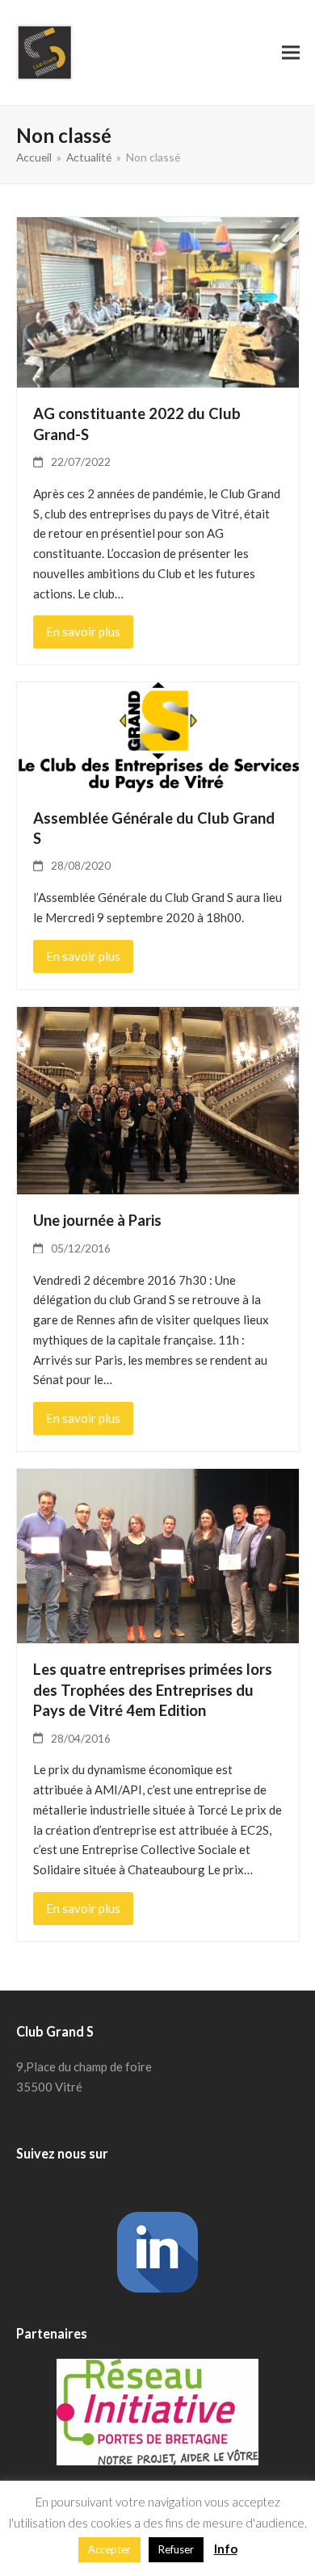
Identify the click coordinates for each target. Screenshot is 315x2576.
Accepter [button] (109, 2549)
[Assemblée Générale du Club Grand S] (158, 736)
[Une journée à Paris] (158, 1099)
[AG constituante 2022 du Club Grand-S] (158, 300)
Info (226, 2549)
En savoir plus (83, 631)
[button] (291, 52)
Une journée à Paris (97, 1220)
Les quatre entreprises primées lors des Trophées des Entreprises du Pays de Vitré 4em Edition (153, 1690)
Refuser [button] (176, 2549)
